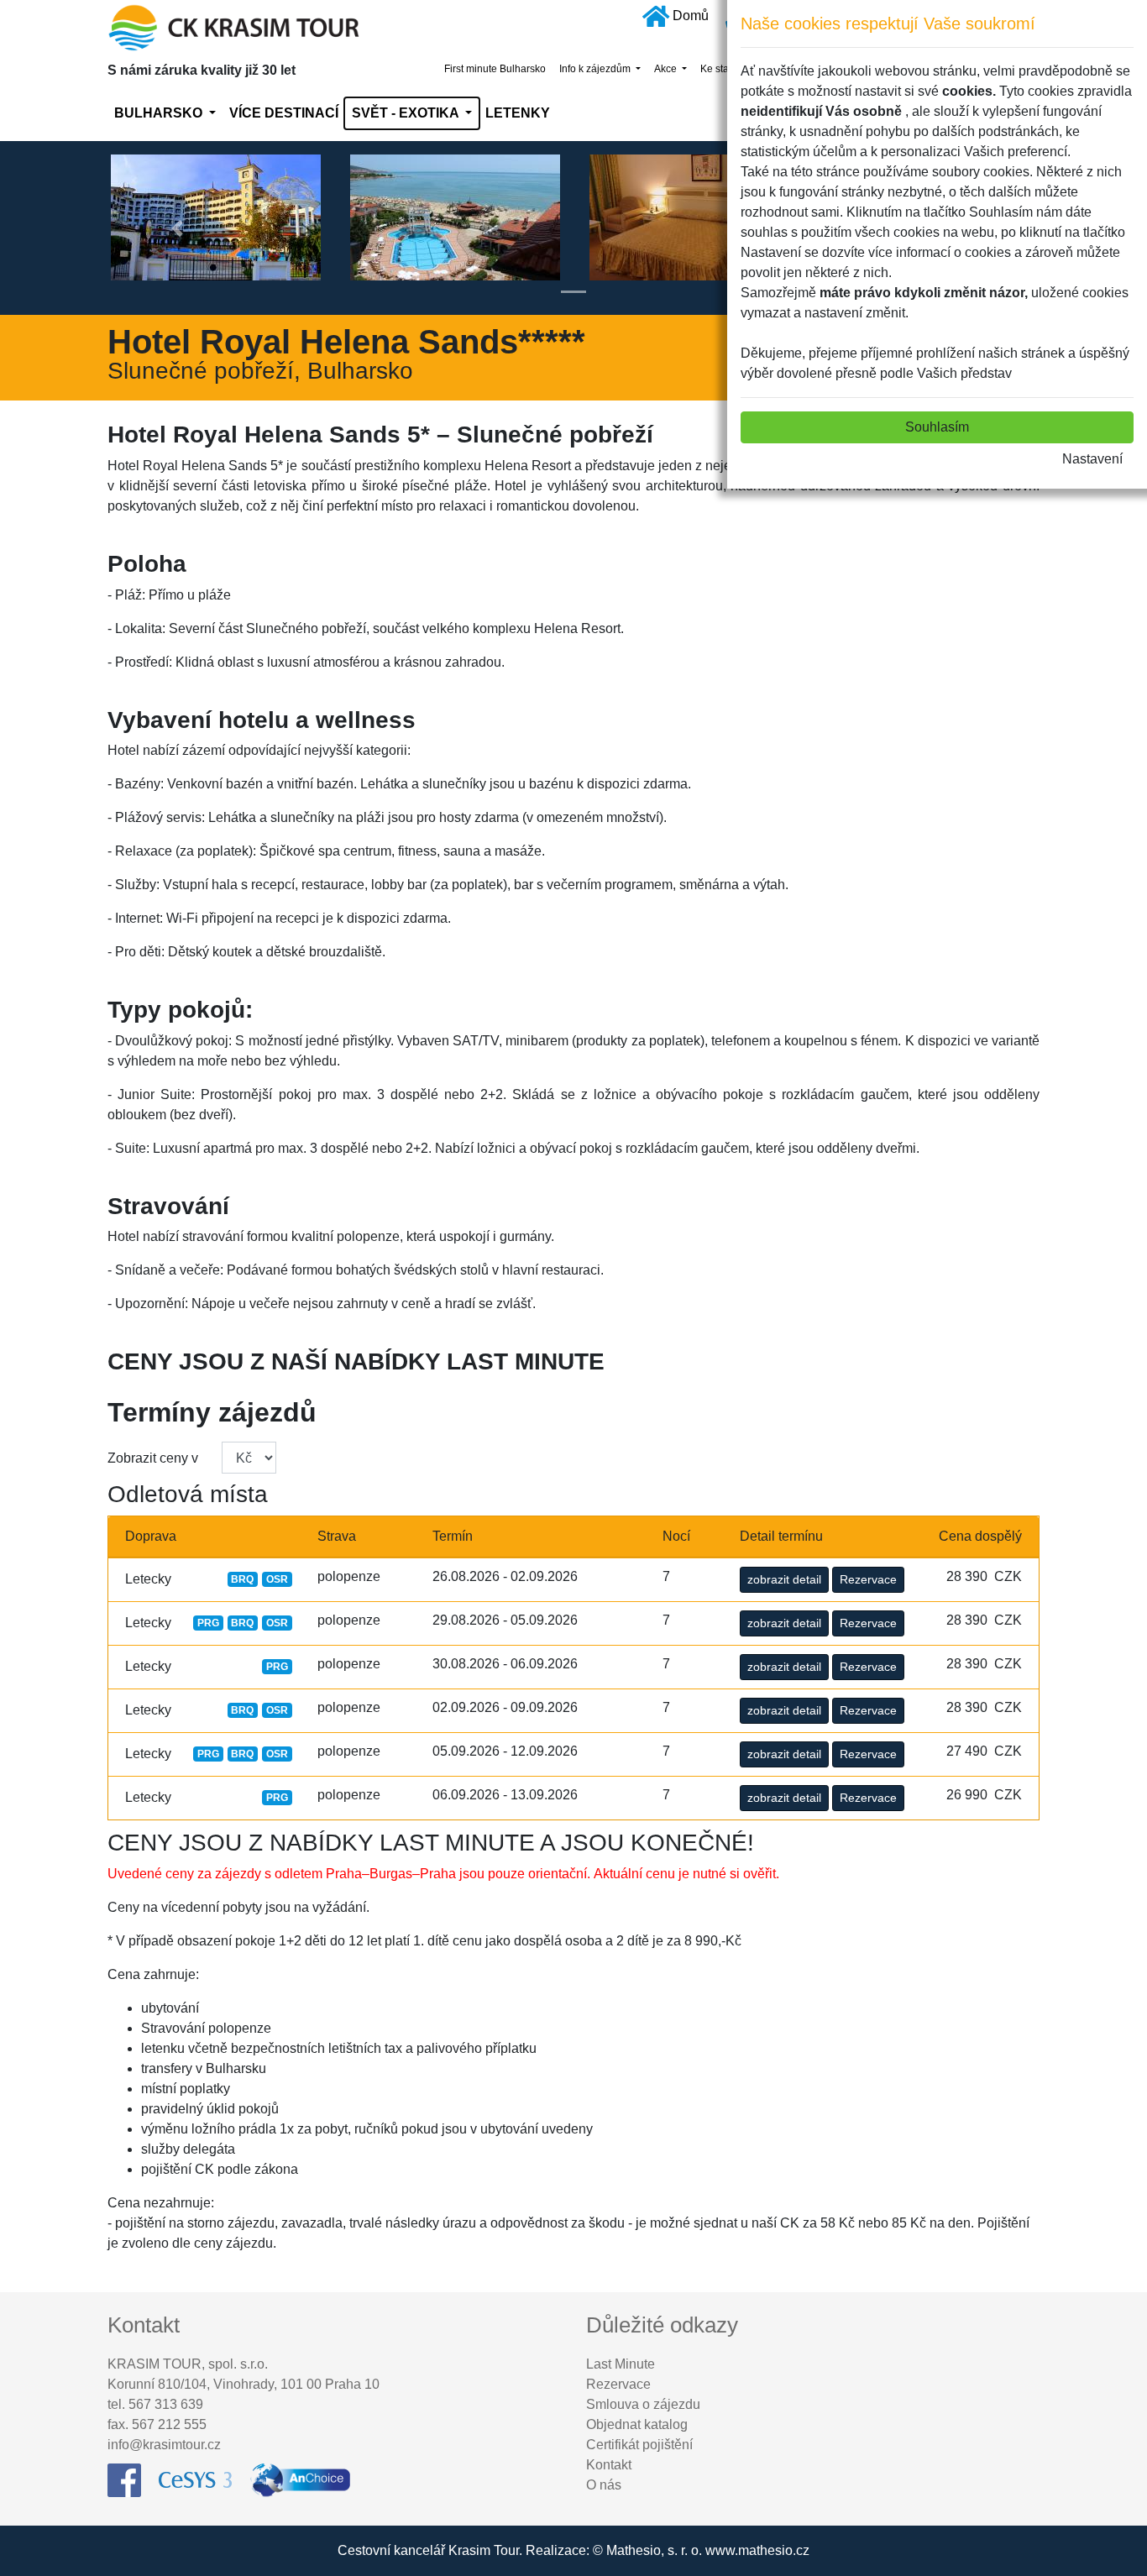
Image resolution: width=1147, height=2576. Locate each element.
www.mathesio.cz (757, 2550)
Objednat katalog (637, 2424)
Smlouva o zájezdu (643, 2404)
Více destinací (284, 113)
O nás (604, 2485)
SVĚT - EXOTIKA (407, 113)
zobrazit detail (784, 1579)
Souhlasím (937, 427)
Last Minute (621, 2364)
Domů (691, 16)
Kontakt (609, 2465)
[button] (178, 228)
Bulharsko (160, 113)
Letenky (518, 113)
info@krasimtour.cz (164, 2445)
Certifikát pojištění (639, 2445)
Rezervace (868, 1579)
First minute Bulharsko (495, 69)
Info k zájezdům (596, 69)
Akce (667, 69)
